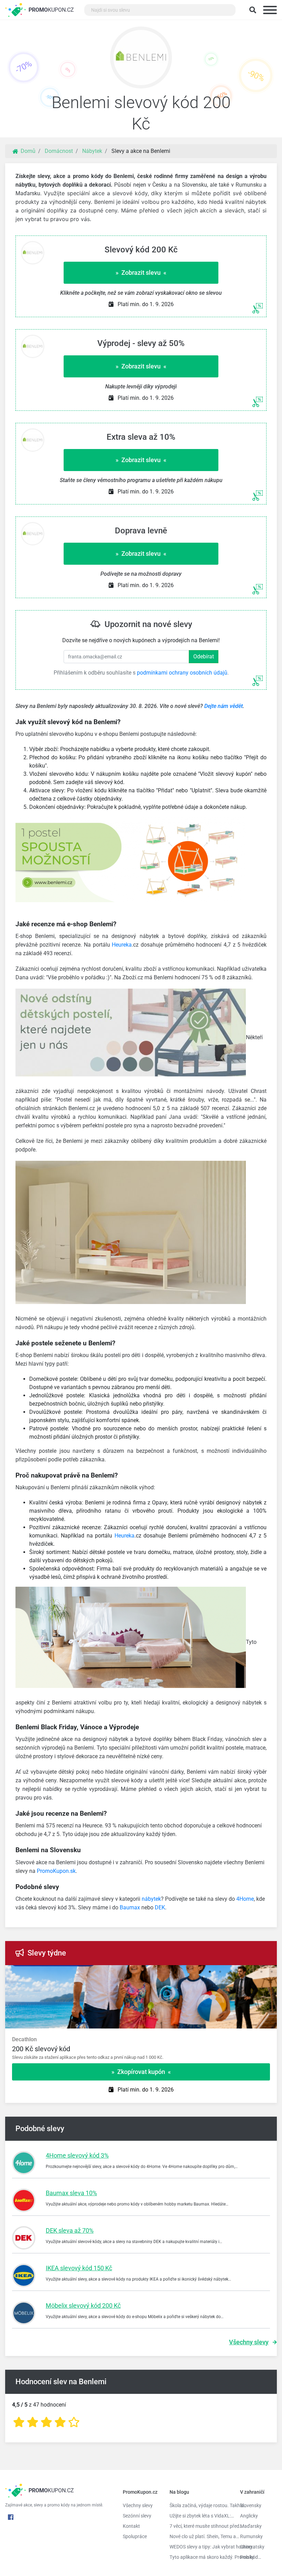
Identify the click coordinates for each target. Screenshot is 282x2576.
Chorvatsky (252, 2547)
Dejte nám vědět (224, 706)
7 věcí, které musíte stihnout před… (200, 2526)
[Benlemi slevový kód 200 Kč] (141, 59)
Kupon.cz (51, 10)
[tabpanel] (141, 2048)
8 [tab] (272, 1972)
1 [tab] (199, 1972)
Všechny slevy (249, 2342)
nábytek (151, 1899)
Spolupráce (135, 2536)
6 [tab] (251, 1972)
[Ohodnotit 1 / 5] (19, 2422)
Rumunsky (251, 2536)
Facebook (11, 2517)
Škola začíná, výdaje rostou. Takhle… (200, 2505)
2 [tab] (210, 1972)
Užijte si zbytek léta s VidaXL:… (200, 2516)
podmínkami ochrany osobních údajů (182, 673)
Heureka (122, 945)
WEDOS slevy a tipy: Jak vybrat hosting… (200, 2547)
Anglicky (249, 2516)
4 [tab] (230, 1972)
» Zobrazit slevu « (141, 273)
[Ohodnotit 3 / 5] (46, 2422)
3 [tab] (220, 1972)
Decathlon (24, 2039)
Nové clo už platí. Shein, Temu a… (200, 2536)
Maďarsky (251, 2526)
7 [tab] (261, 1972)
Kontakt (131, 2526)
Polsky (247, 2557)
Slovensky (251, 2505)
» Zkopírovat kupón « (141, 2072)
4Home (245, 1899)
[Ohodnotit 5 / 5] (74, 2422)
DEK (160, 1907)
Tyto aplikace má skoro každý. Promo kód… (200, 2557)
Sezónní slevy (137, 2516)
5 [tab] (241, 1972)
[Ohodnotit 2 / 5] (33, 2422)
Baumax (130, 1907)
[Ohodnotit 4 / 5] (60, 2422)
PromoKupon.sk (56, 1871)
